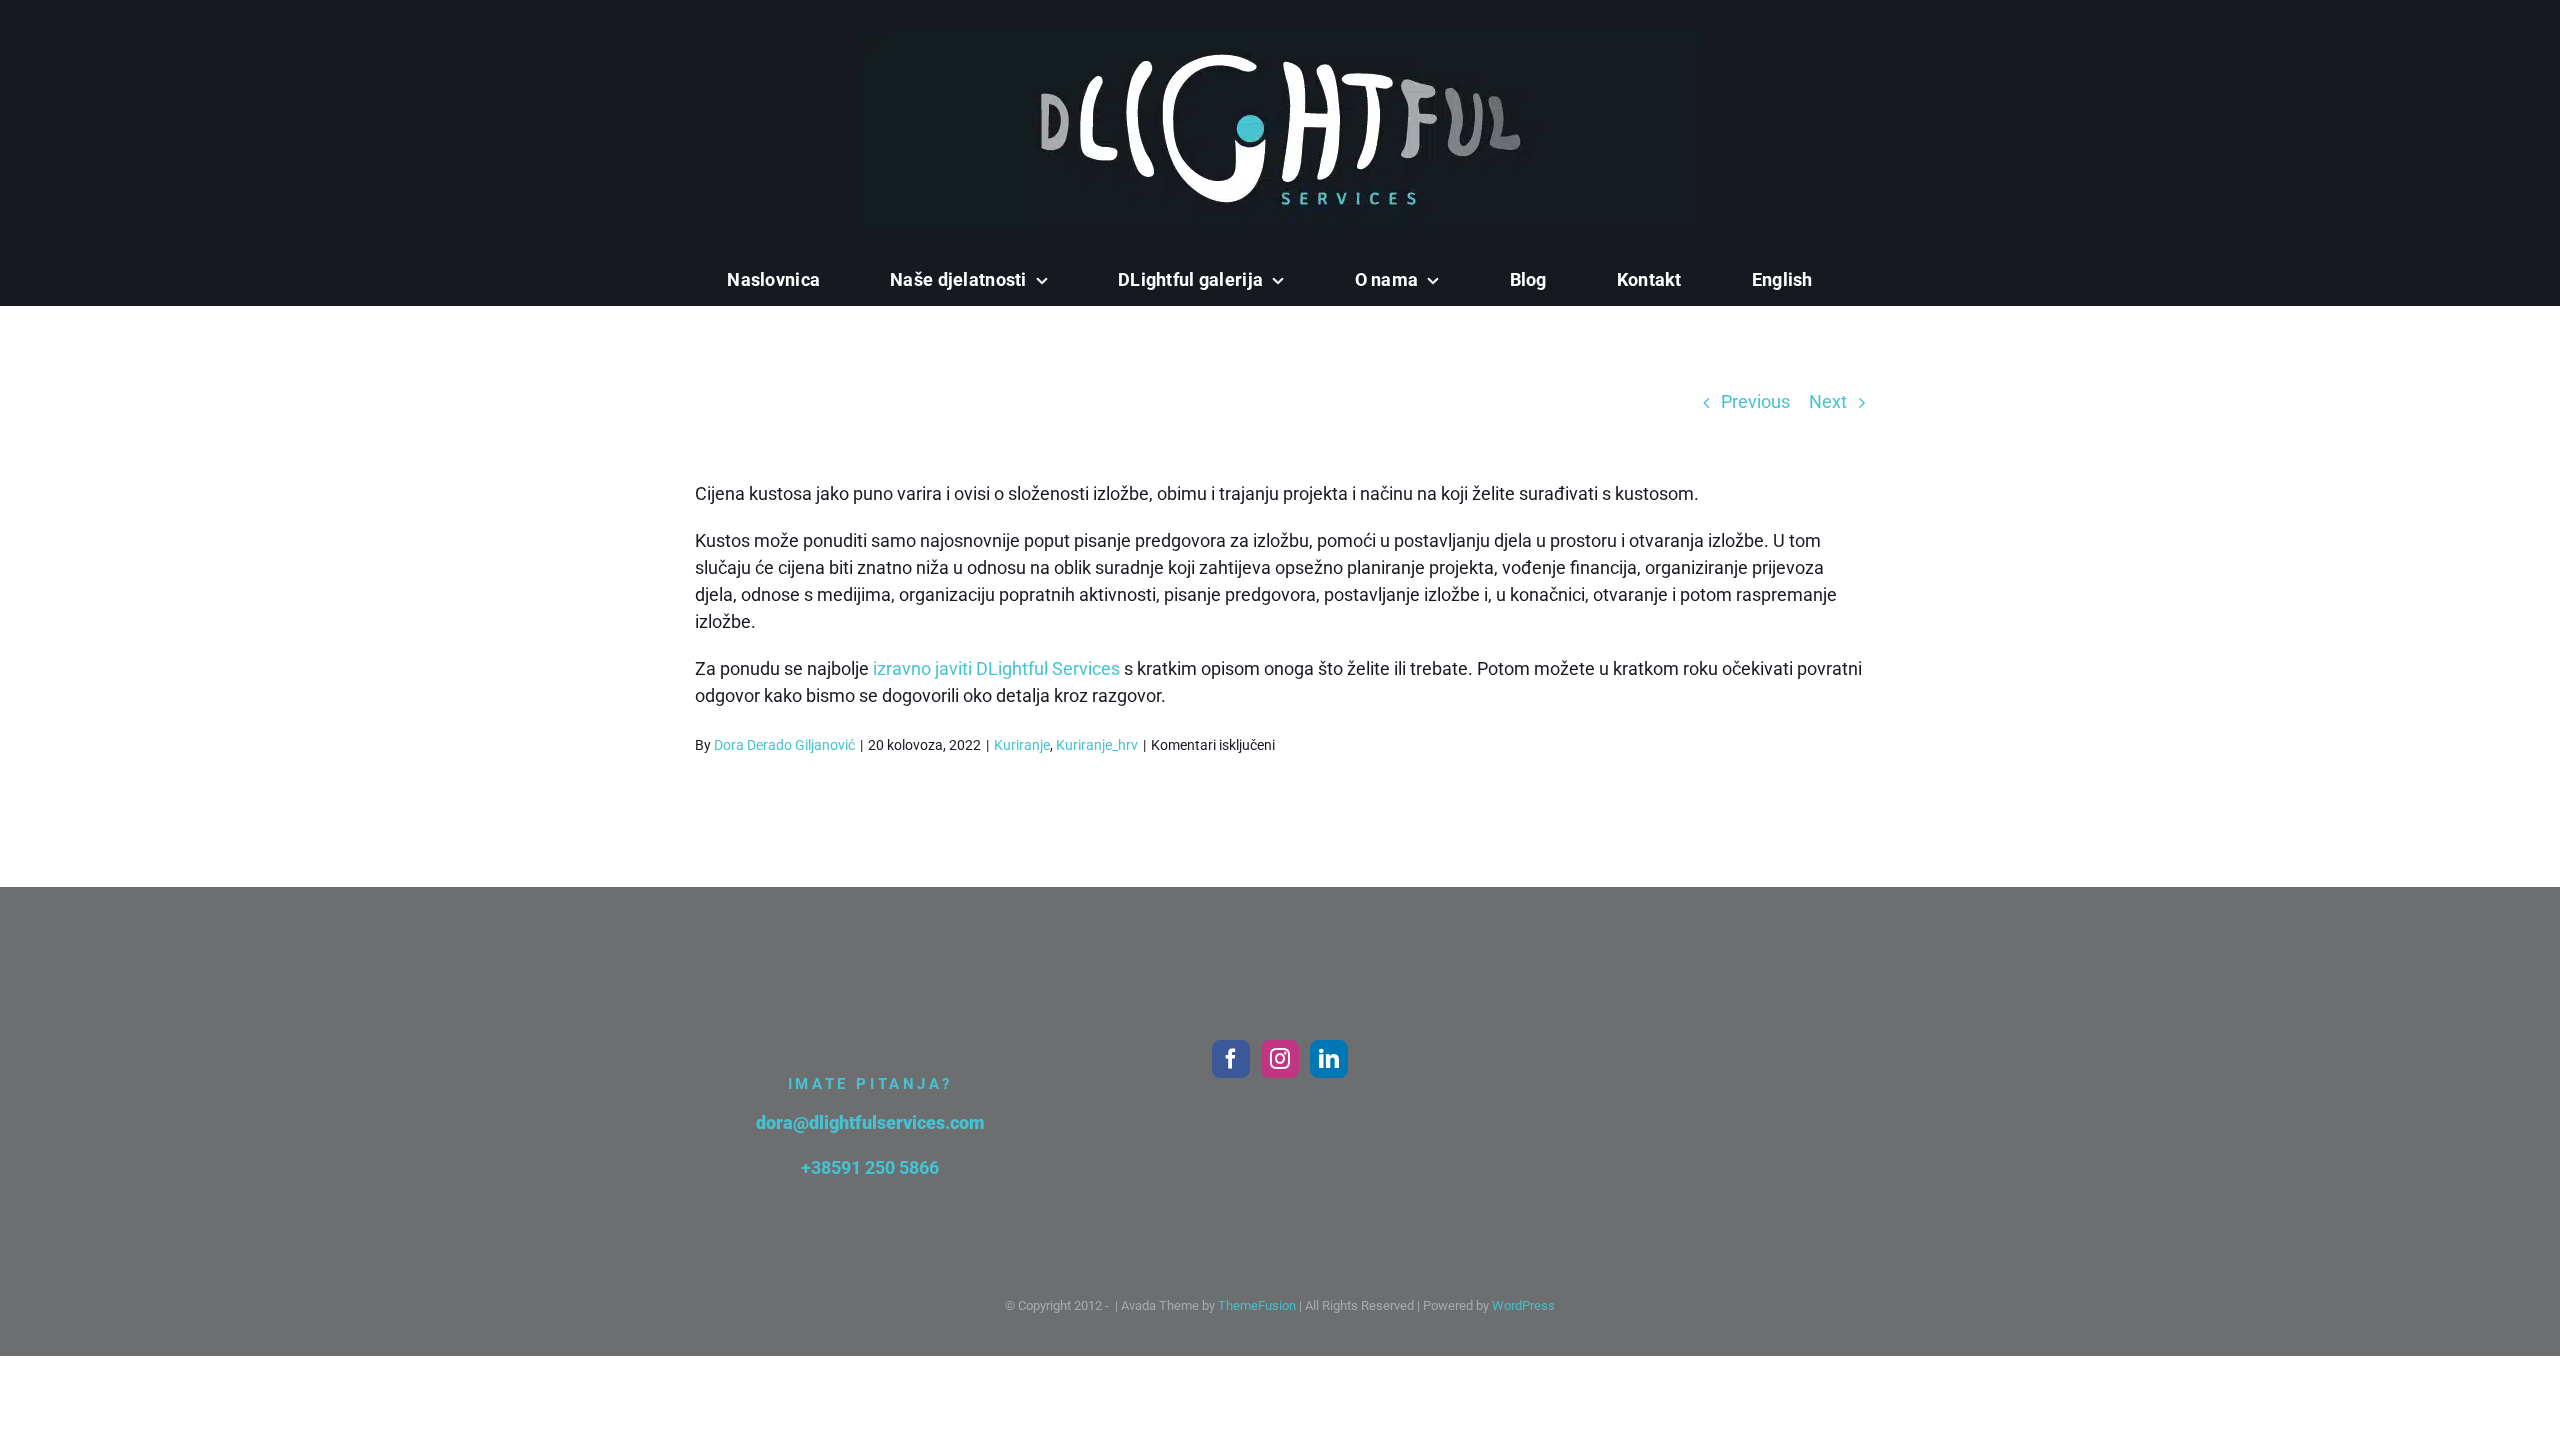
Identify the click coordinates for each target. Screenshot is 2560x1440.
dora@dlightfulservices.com (870, 1122)
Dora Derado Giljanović (784, 745)
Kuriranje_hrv (1097, 745)
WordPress (1523, 1305)
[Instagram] (1280, 1059)
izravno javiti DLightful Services (996, 668)
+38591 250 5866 (870, 1167)
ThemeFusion (1257, 1305)
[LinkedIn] (1329, 1059)
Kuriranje (1022, 745)
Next (1828, 401)
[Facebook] (1231, 1059)
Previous (1755, 401)
